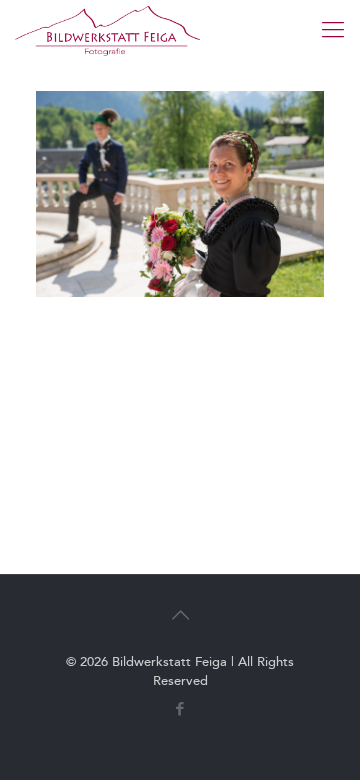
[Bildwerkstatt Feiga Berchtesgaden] (107, 30)
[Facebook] (180, 709)
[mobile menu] (333, 30)
